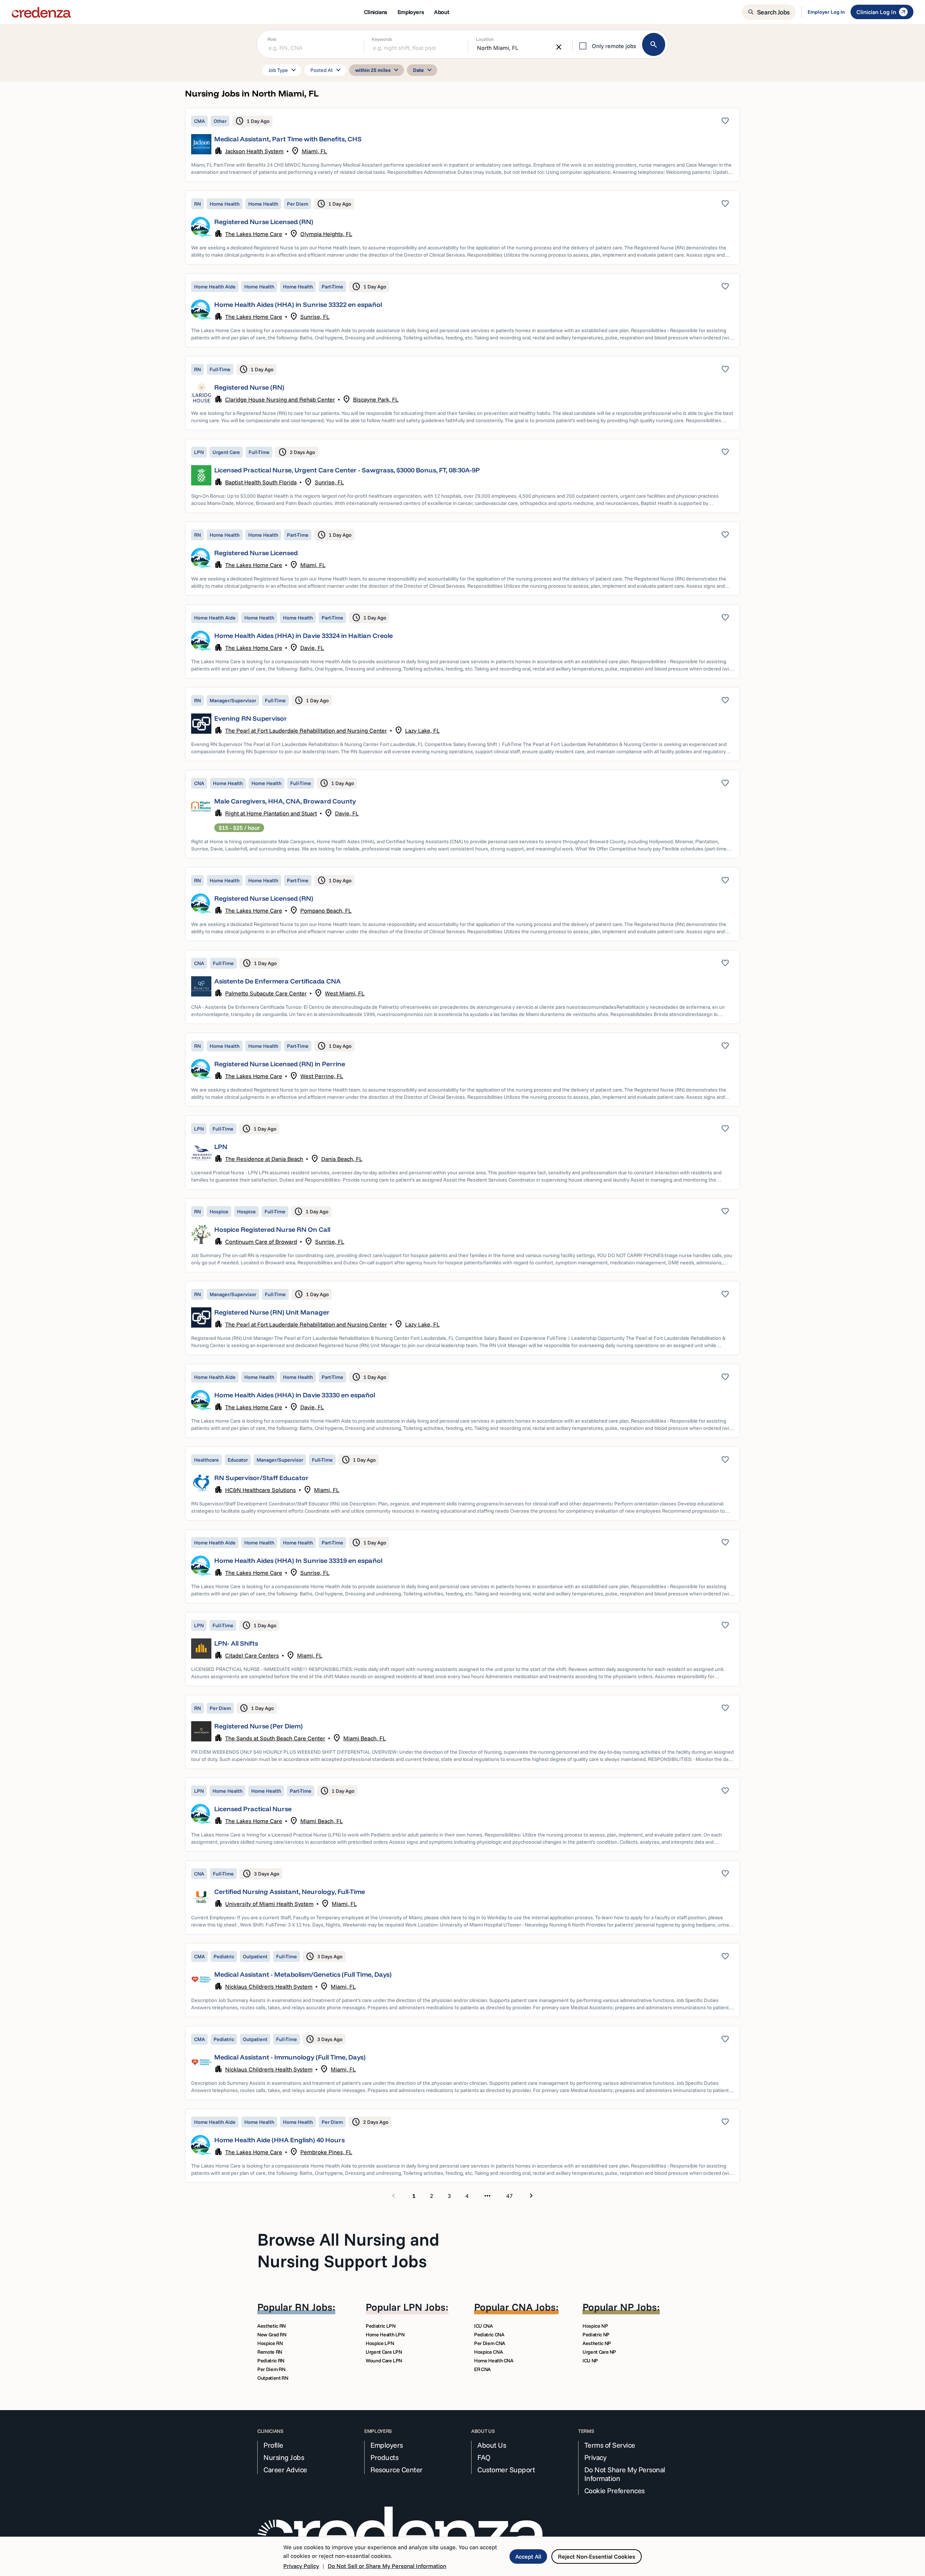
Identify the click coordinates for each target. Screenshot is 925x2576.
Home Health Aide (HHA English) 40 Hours (279, 2140)
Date (423, 70)
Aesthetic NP (597, 2343)
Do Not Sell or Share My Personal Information (387, 2566)
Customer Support (506, 2470)
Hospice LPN (380, 2343)
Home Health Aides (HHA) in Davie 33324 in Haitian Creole (304, 636)
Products (384, 2457)
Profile (273, 2445)
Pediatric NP (596, 2335)
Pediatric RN (271, 2361)
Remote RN (270, 2352)
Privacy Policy (301, 2566)
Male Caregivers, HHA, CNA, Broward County (285, 801)
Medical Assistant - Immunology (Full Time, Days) (290, 2057)
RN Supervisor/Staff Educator (261, 1478)
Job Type (283, 70)
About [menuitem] (442, 12)
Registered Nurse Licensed (256, 553)
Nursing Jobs (284, 2457)
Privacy (595, 2457)
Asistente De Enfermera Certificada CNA (277, 981)
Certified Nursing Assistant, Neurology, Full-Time (290, 1892)
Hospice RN (270, 2343)
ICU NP (590, 2361)
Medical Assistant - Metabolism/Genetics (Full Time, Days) (303, 1974)
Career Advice (285, 2470)
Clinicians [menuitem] (376, 12)
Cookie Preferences (614, 2491)
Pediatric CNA (489, 2335)
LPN (221, 1147)
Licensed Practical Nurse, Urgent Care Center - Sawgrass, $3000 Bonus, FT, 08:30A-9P (347, 470)
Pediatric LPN (380, 2326)
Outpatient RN (273, 2378)
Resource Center (397, 2470)
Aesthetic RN (272, 2326)
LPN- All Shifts (236, 1643)
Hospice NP (595, 2326)
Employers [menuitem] (411, 12)
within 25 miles (378, 70)
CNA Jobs (534, 2307)
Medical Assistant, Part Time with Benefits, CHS (288, 139)
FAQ (484, 2457)
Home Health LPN (385, 2335)
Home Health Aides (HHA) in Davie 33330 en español (295, 1395)
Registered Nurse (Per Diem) (259, 1726)
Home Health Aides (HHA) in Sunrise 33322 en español (298, 305)
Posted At (327, 70)
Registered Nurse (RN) (249, 387)
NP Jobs (638, 2307)
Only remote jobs (614, 46)
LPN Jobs (424, 2307)
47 (509, 2196)
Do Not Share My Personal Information (625, 2474)
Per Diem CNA (490, 2343)
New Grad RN (272, 2335)
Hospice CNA (488, 2352)
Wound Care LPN (384, 2361)
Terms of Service (610, 2445)
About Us (492, 2445)
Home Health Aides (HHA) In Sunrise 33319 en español (298, 1561)
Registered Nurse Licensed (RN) (264, 222)
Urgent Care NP (599, 2352)
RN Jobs (314, 2307)
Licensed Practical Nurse (253, 1809)
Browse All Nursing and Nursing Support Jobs (348, 2250)
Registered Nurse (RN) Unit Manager (272, 1312)
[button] (462, 145)
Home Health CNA (494, 2361)
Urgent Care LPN (384, 2352)
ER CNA (482, 2369)
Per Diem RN (271, 2369)
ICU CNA (483, 2326)
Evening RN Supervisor (251, 718)
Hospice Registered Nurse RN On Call (272, 1229)
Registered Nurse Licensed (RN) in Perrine (280, 1064)
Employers (387, 2445)
